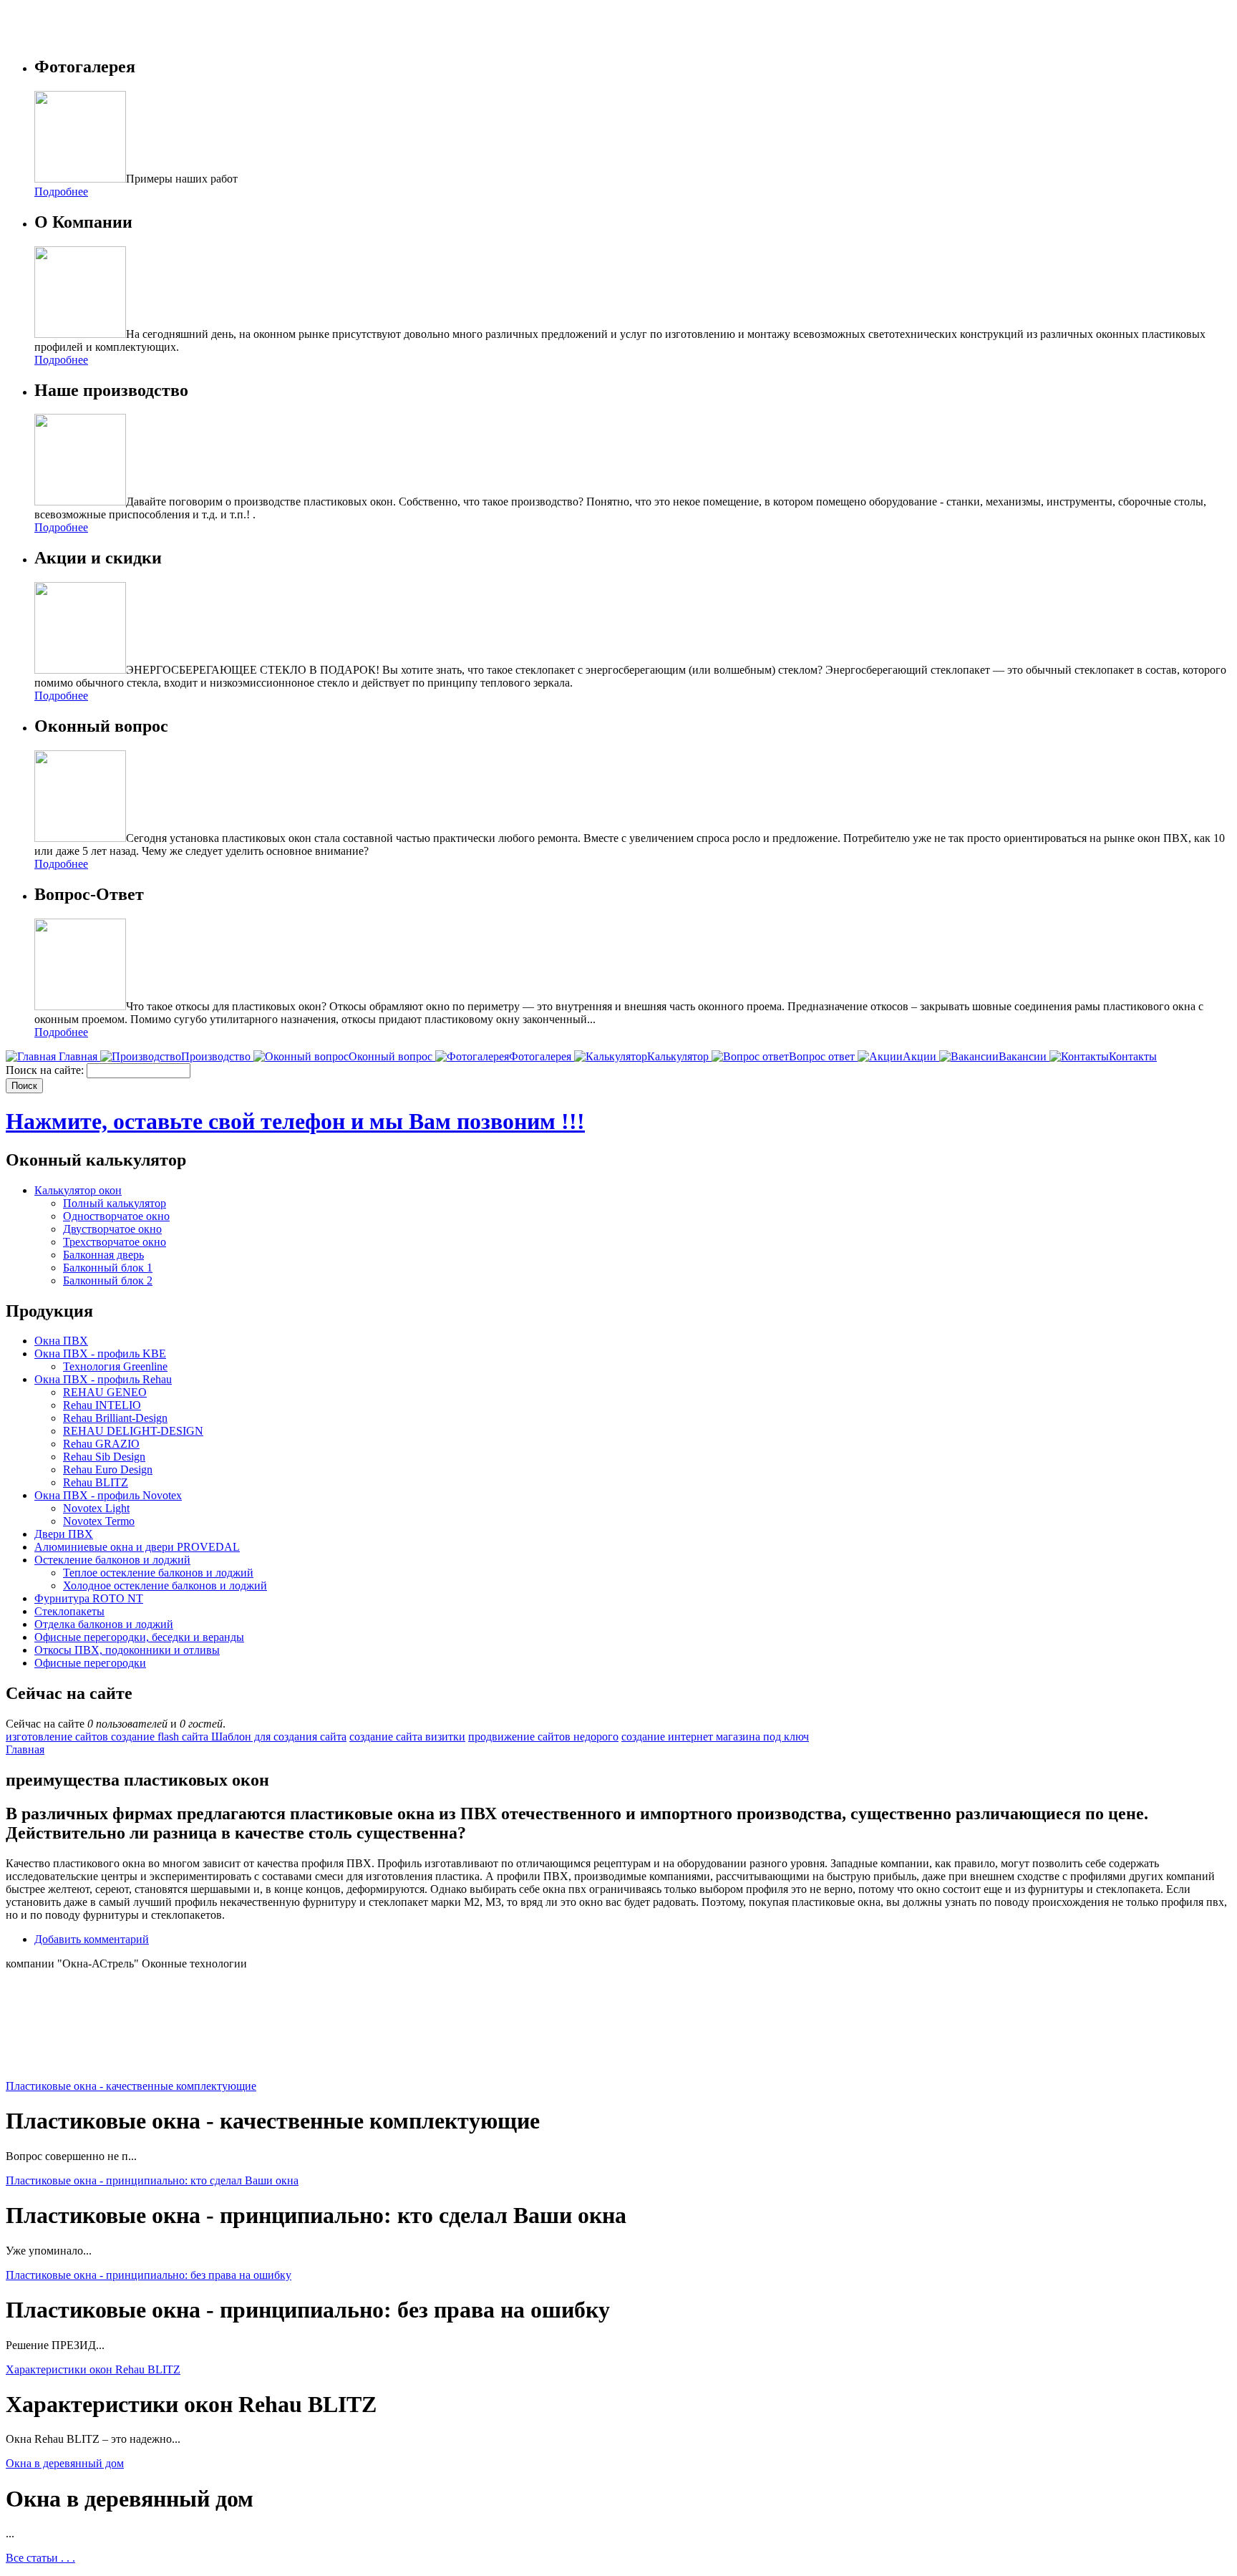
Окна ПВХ (61, 1341)
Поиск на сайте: (46, 1070)
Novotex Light (96, 1508)
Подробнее (61, 192)
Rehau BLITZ (96, 1482)
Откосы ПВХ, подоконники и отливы (127, 1650)
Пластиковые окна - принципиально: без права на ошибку (149, 2275)
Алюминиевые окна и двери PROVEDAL (137, 1547)
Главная (25, 1749)
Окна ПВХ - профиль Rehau (103, 1379)
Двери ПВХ (64, 1534)
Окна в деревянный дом (65, 2463)
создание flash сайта (161, 1737)
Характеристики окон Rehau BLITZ (93, 2369)
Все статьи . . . (40, 2558)
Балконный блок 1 (108, 1268)
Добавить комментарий (92, 1939)
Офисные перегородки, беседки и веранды (139, 1637)
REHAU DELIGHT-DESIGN (133, 1431)
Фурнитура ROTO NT (89, 1598)
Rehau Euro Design (108, 1469)
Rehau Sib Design (104, 1457)
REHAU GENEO (105, 1392)
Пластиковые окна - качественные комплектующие (131, 2086)
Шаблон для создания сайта (279, 1737)
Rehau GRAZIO (101, 1444)
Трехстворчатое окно (115, 1242)
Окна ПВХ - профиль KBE (100, 1354)
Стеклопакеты (69, 1611)
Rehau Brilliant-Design (115, 1418)
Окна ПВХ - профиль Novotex (108, 1495)
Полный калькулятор (115, 1203)
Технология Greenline (115, 1366)
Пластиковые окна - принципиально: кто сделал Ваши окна (152, 2180)
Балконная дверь (103, 1255)
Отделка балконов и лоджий (104, 1624)
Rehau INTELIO (102, 1405)
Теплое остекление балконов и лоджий (158, 1573)
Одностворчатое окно (116, 1216)
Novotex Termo (99, 1521)
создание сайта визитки (407, 1737)
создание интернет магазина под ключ (715, 1737)
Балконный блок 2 (108, 1280)
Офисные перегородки (90, 1663)
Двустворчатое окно (112, 1229)
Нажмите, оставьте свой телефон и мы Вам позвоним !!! (295, 1121)
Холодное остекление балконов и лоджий (165, 1585)
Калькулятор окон (78, 1190)
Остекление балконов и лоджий (112, 1560)
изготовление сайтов (58, 1737)
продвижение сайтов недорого (543, 1737)
